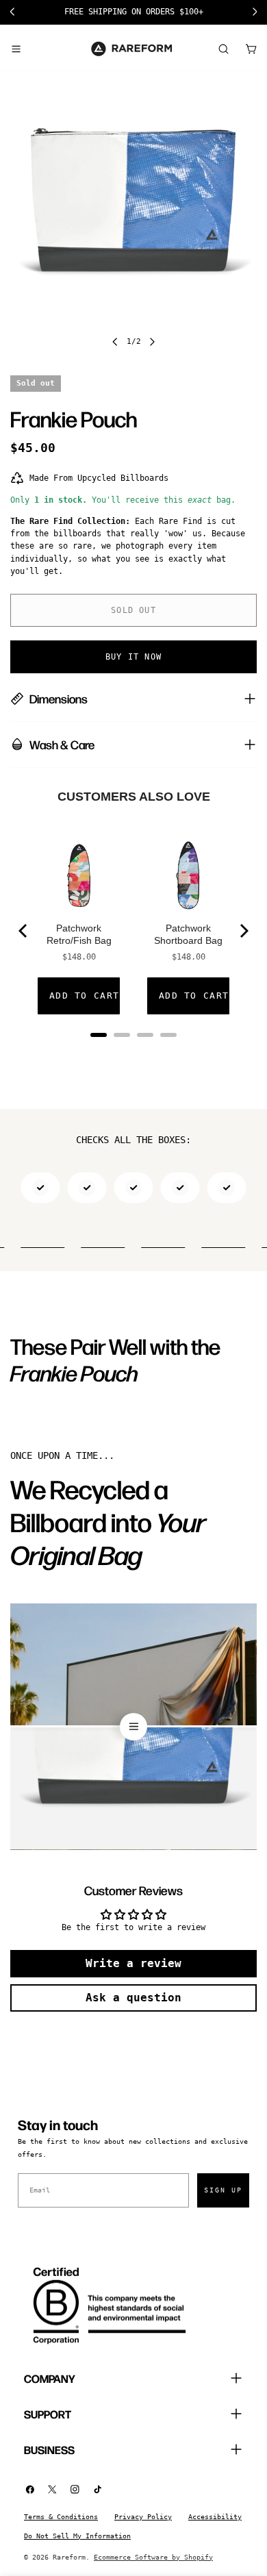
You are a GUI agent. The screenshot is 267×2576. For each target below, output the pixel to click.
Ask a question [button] (133, 1998)
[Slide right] (152, 342)
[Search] (223, 49)
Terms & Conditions (61, 2517)
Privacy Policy (143, 2517)
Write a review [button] (133, 1963)
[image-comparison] (133, 1727)
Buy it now (133, 657)
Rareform (69, 2557)
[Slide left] (115, 342)
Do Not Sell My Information (77, 2536)
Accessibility (215, 2517)
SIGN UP (223, 2190)
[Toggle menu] (16, 49)
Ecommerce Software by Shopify (153, 2557)
